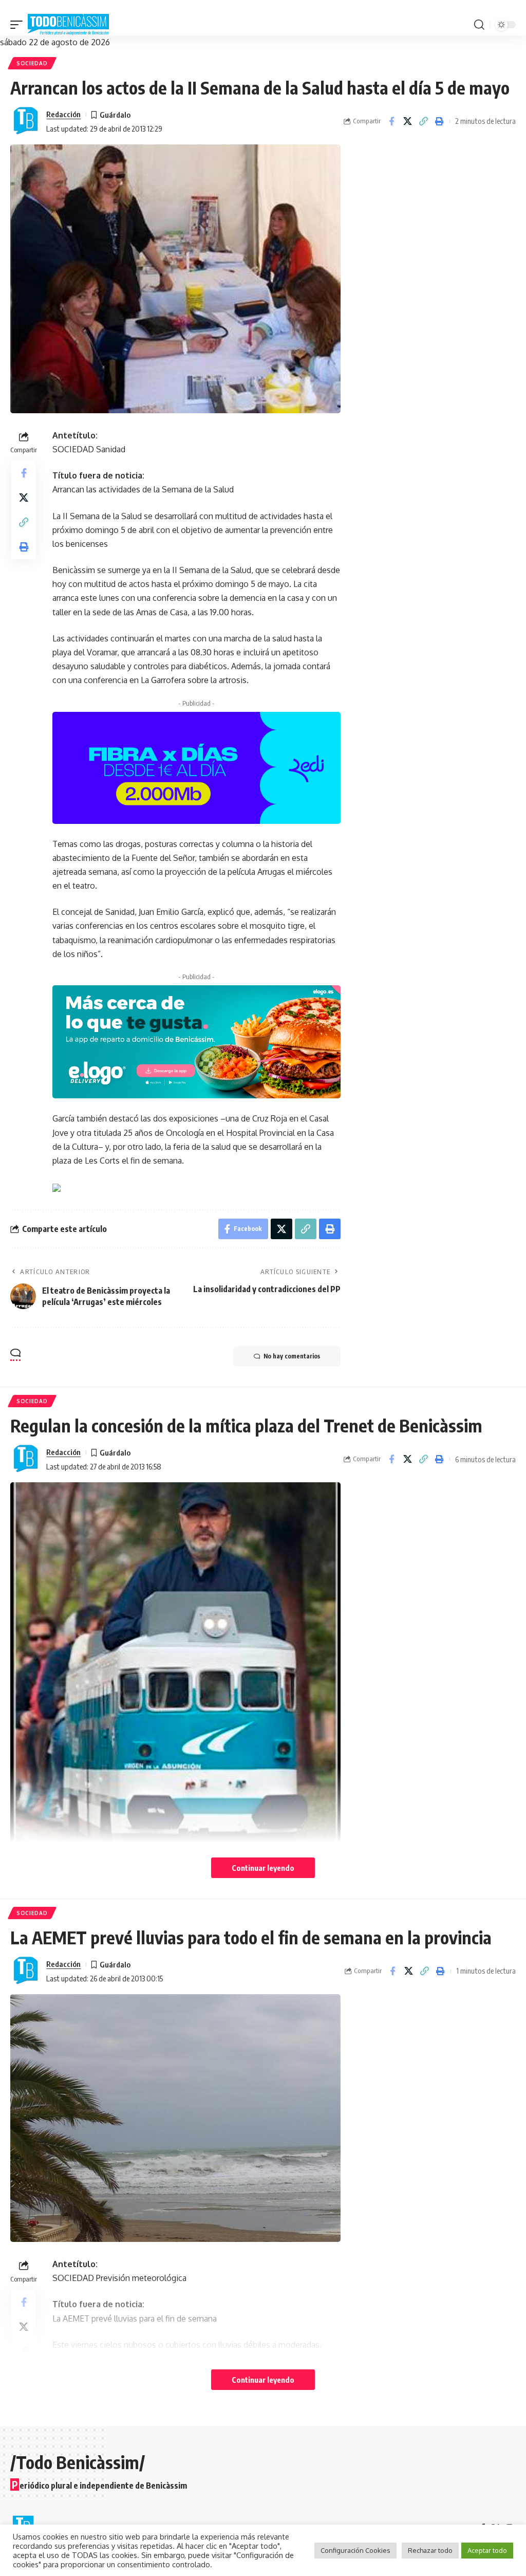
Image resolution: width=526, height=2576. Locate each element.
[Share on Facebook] (391, 121)
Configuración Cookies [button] (355, 2550)
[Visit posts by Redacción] (26, 121)
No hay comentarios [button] (292, 1356)
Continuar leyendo (263, 1868)
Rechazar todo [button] (430, 2550)
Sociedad (32, 63)
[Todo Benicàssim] (68, 25)
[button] (19, 25)
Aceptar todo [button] (487, 2550)
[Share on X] (407, 121)
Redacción (63, 114)
